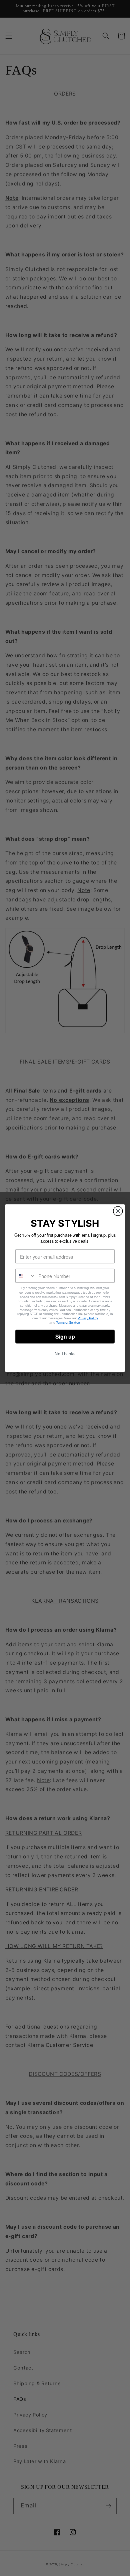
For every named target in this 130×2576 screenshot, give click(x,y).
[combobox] (26, 1276)
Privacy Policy (88, 1318)
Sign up (65, 1336)
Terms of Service (68, 1322)
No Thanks (65, 1353)
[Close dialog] (118, 1211)
